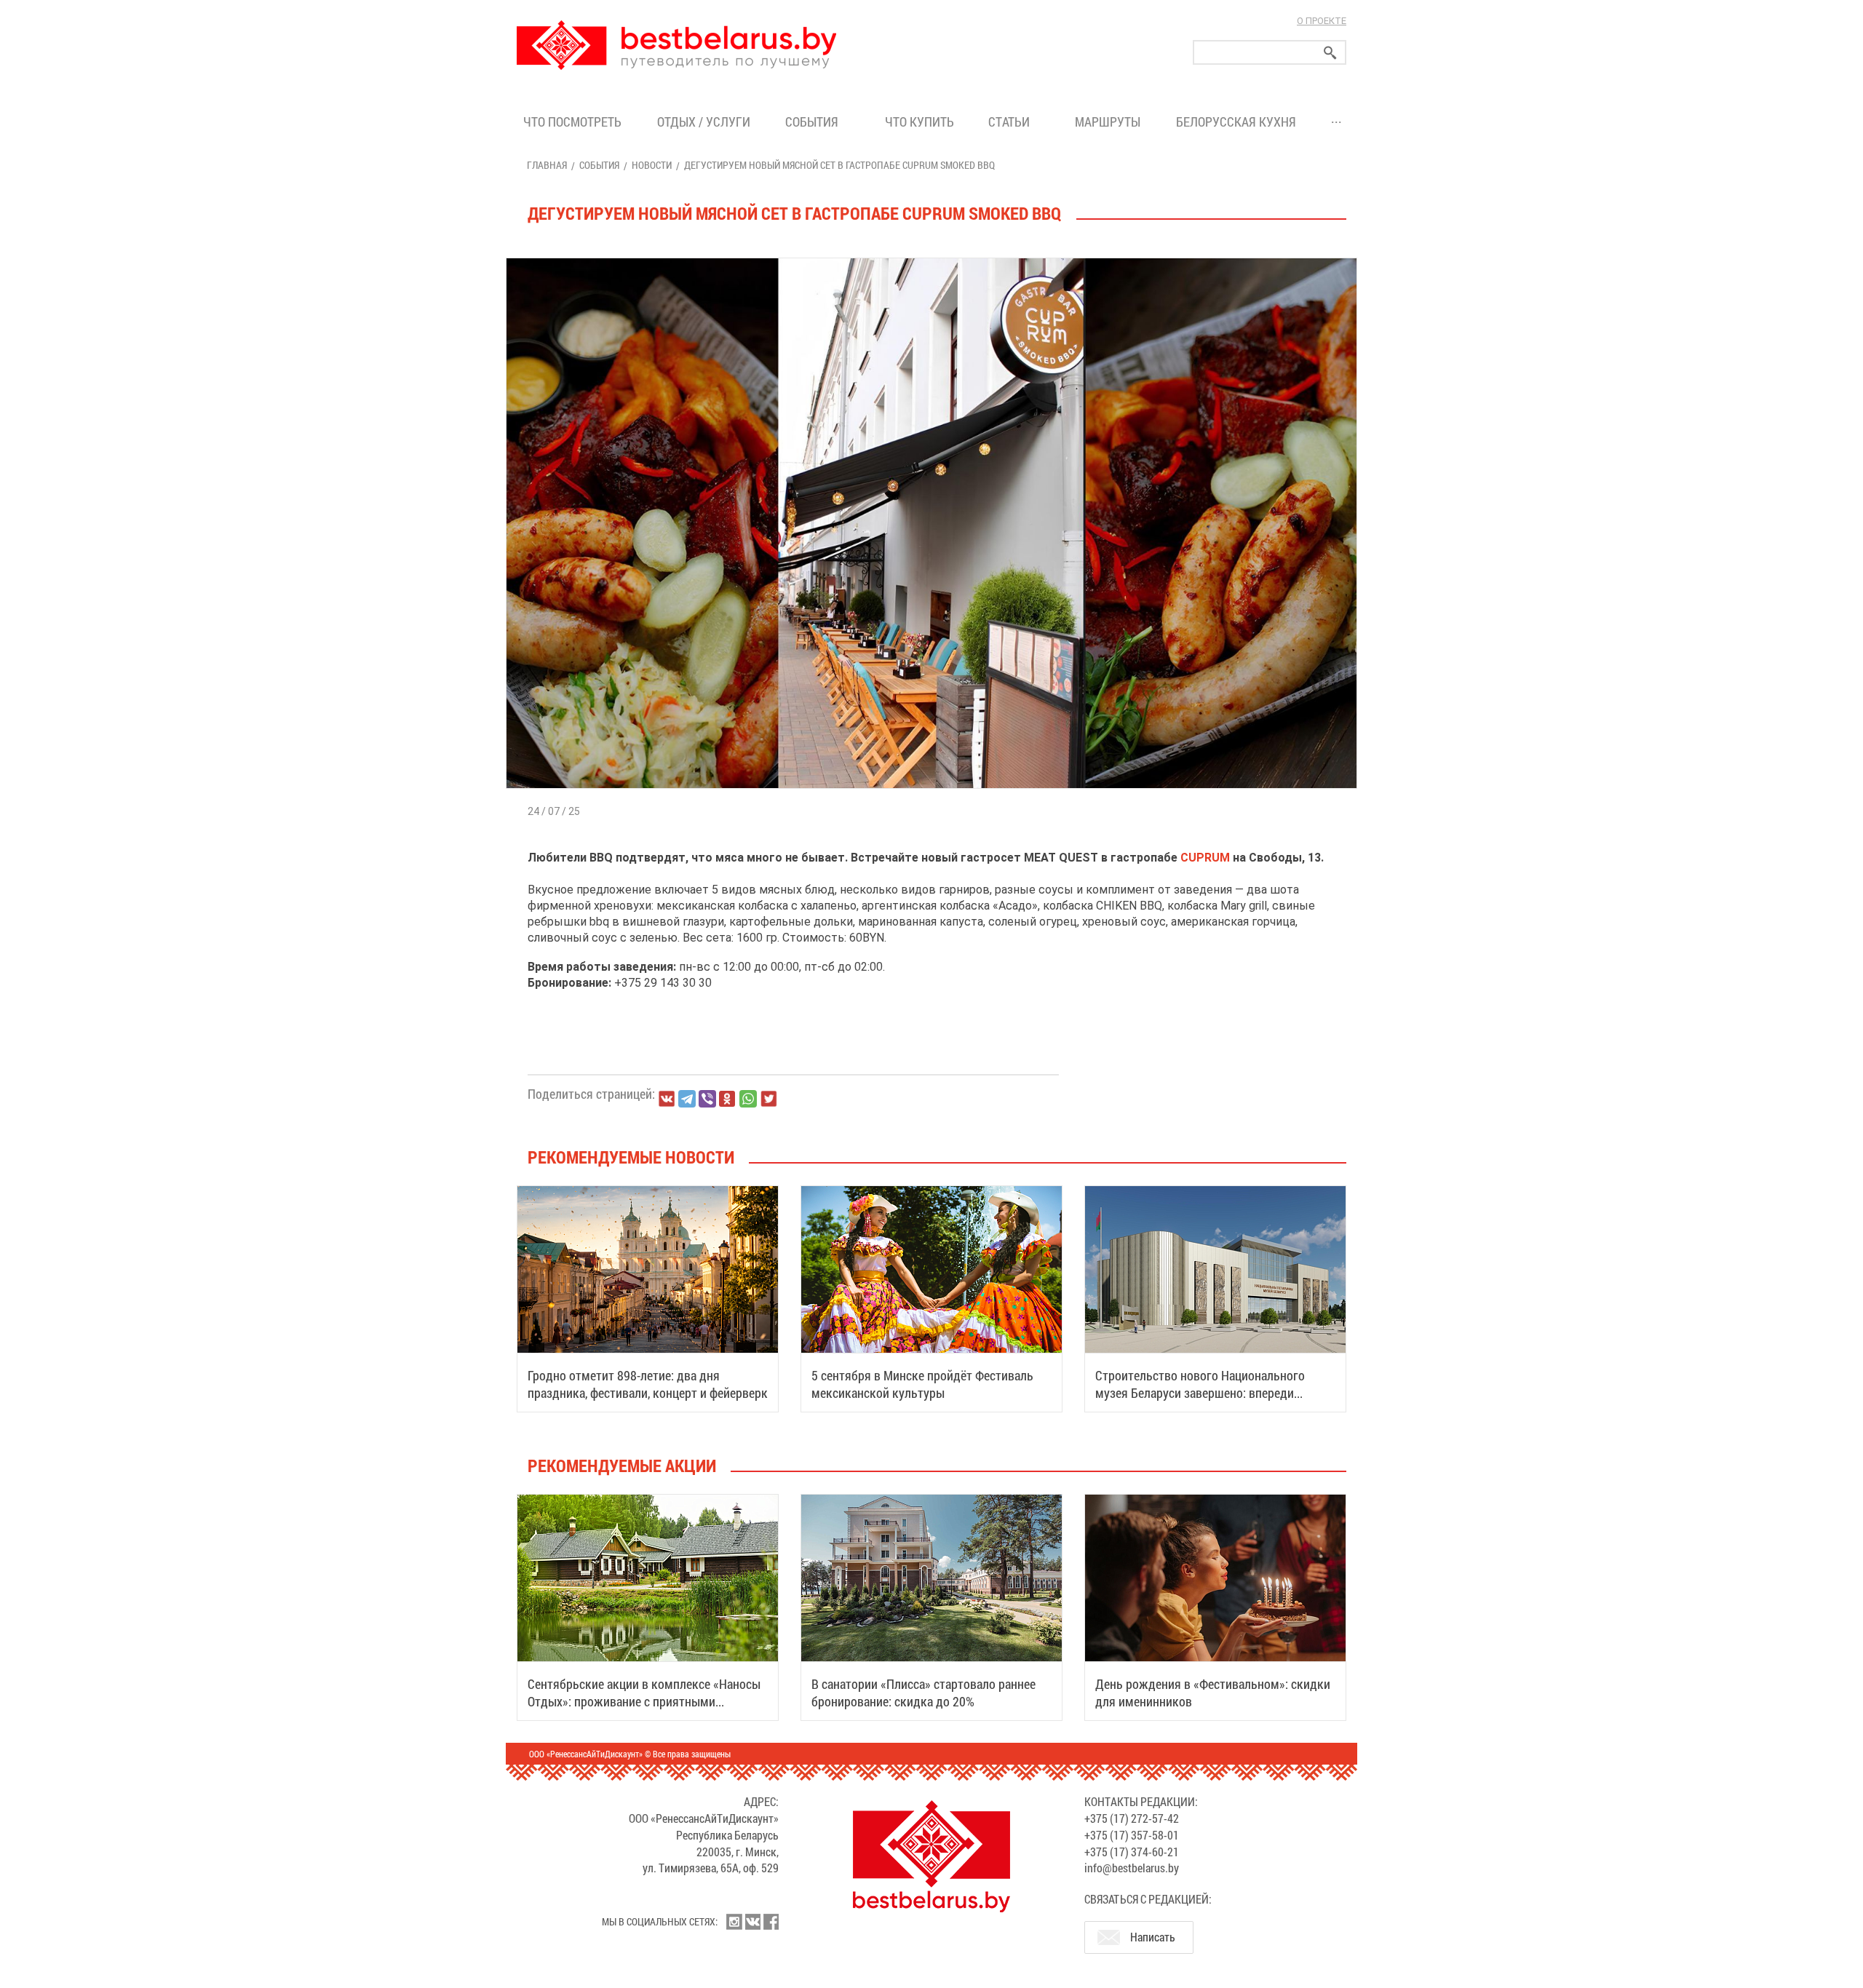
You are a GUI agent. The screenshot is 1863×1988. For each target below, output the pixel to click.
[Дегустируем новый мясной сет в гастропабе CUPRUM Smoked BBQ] (931, 258)
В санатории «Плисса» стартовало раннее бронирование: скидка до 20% (923, 1693)
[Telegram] (687, 1099)
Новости (652, 165)
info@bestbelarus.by (1132, 1868)
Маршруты (1108, 122)
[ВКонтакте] (667, 1099)
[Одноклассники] (728, 1099)
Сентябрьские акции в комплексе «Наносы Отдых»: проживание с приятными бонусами (644, 1701)
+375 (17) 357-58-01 (1132, 1835)
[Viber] (707, 1099)
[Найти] (1330, 53)
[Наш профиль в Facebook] (771, 1922)
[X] (768, 1099)
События (815, 122)
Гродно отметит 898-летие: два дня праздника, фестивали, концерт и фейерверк (648, 1384)
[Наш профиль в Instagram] (734, 1922)
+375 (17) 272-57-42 (1132, 1818)
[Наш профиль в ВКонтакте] (752, 1922)
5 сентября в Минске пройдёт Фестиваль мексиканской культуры (922, 1384)
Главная (547, 165)
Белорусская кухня (1236, 122)
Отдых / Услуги (704, 122)
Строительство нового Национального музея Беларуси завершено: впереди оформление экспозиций (1200, 1393)
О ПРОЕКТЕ (1322, 21)
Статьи (1012, 122)
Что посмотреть (572, 122)
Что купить (919, 122)
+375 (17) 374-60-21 (1132, 1852)
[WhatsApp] (748, 1099)
